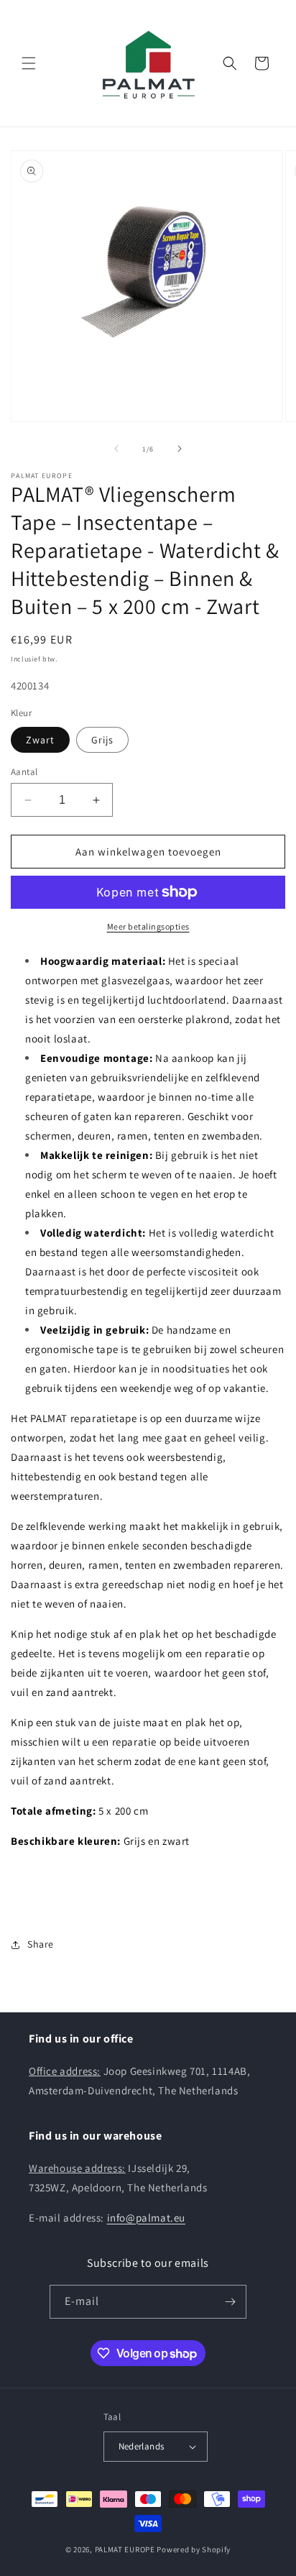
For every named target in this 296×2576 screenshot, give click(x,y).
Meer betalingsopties (148, 926)
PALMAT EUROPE (125, 2549)
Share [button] (41, 1944)
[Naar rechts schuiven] (180, 449)
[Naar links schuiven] (116, 449)
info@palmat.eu (146, 2218)
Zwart (40, 740)
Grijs (102, 740)
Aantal (24, 772)
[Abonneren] (230, 2302)
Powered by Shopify (194, 2549)
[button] (29, 63)
